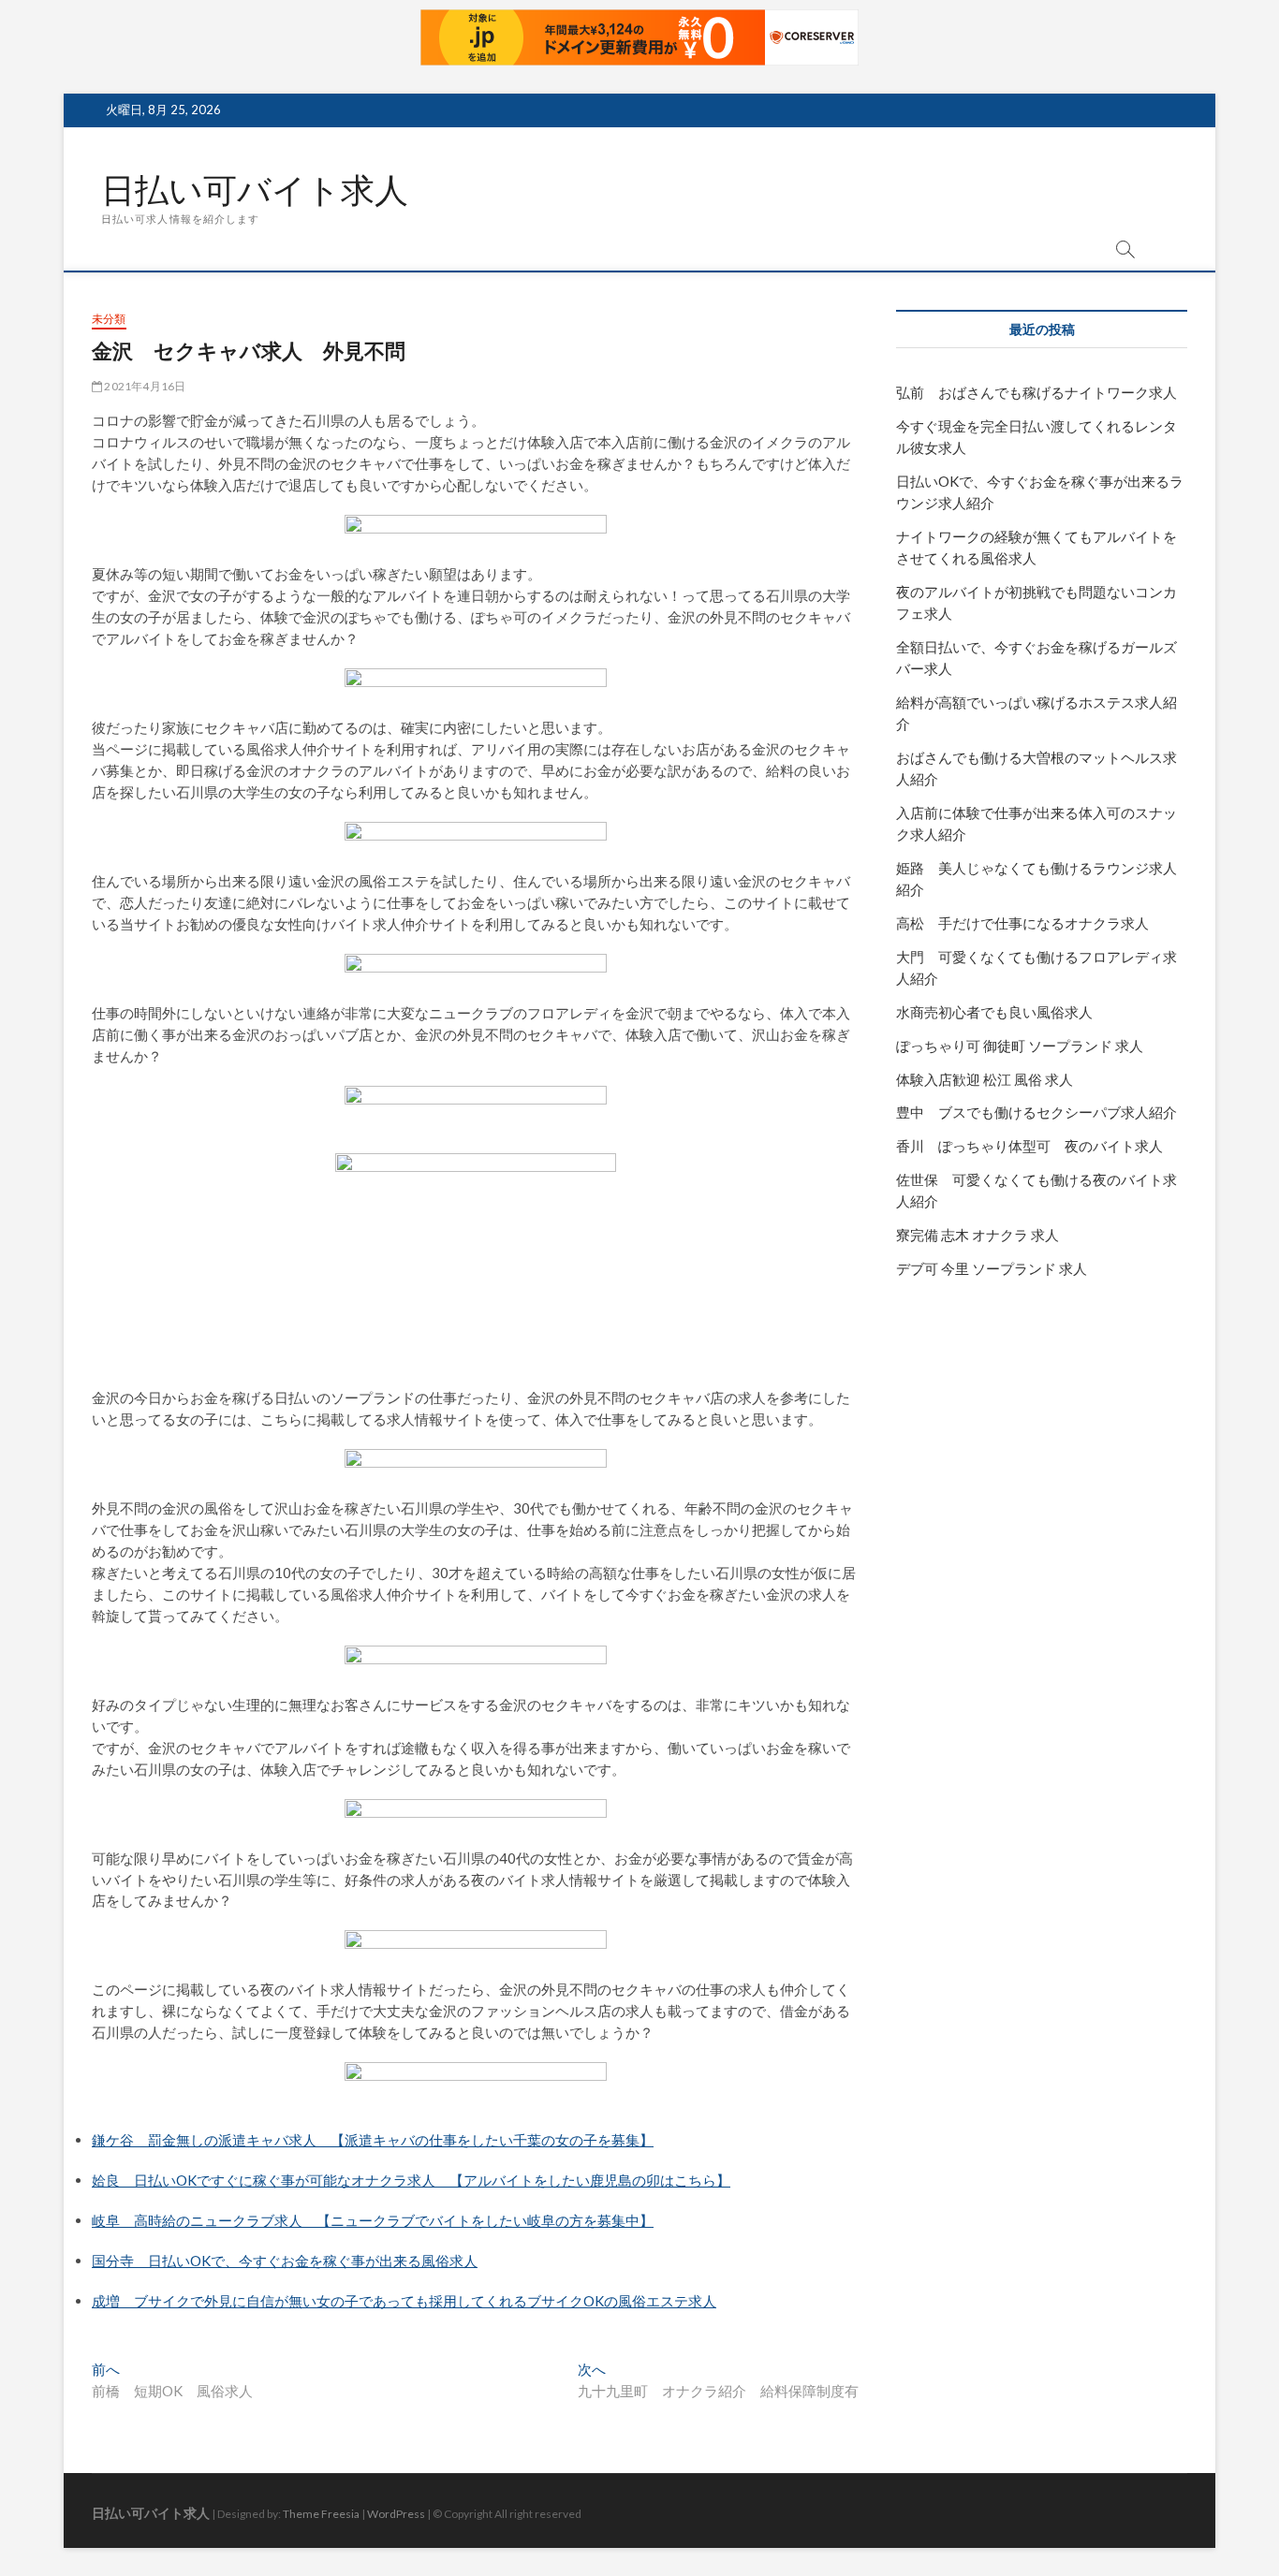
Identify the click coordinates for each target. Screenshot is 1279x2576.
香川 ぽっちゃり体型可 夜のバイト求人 (1029, 1146)
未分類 (109, 319)
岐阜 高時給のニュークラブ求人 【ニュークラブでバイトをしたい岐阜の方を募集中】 (373, 2220)
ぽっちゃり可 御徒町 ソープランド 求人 (1020, 1046)
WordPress (396, 2514)
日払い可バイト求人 (255, 190)
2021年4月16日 (144, 386)
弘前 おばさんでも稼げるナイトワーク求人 (1036, 392)
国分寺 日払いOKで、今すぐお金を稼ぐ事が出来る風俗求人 (285, 2261)
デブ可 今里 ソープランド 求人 (992, 1268)
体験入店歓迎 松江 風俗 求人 (985, 1079)
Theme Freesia (321, 2514)
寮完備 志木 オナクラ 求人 (978, 1235)
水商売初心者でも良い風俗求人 (994, 1012)
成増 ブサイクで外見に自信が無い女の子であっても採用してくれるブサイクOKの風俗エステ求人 (404, 2301)
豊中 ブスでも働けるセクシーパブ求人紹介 (1036, 1112)
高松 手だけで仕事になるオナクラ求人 (1022, 923)
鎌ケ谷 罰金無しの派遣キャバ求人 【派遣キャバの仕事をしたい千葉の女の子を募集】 (373, 2140)
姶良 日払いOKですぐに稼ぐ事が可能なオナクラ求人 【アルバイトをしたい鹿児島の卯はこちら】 (411, 2180)
